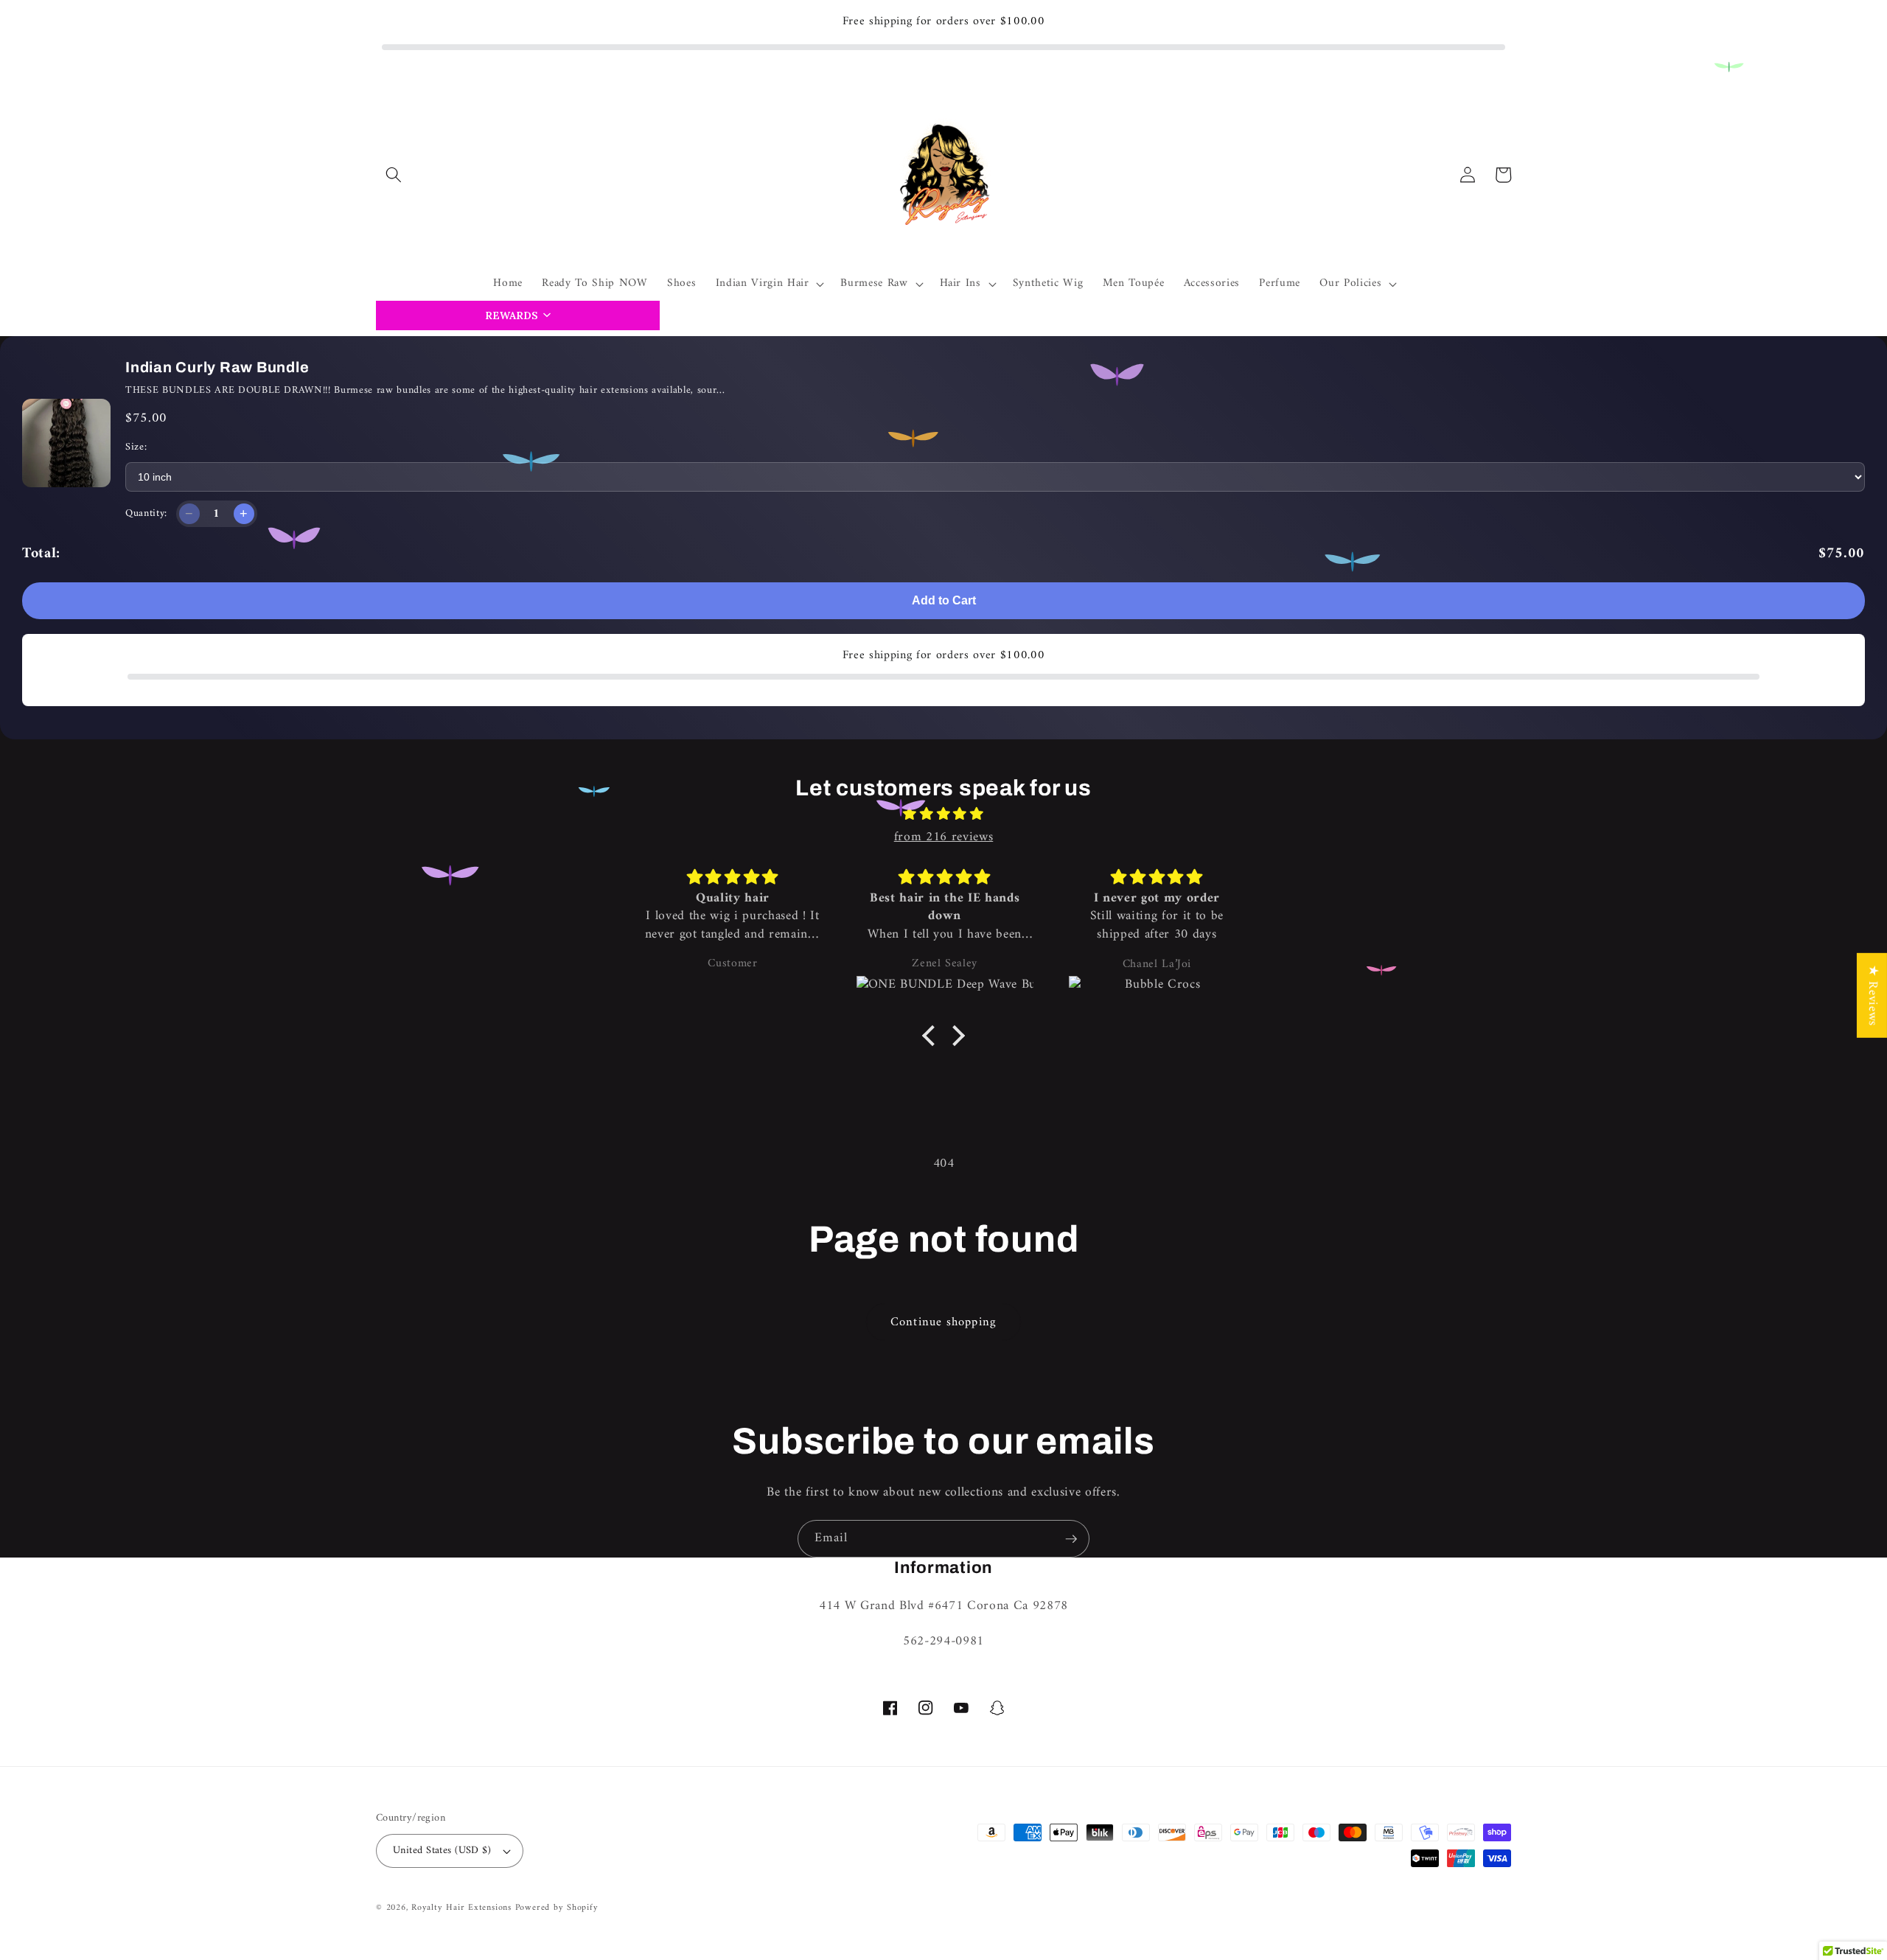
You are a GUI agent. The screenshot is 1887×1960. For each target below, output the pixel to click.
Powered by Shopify (557, 1908)
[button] (394, 175)
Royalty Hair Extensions (461, 1908)
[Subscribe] (1071, 1539)
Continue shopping (943, 1322)
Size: (136, 447)
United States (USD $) (442, 1851)
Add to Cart (944, 600)
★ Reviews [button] (1873, 995)
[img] (943, 815)
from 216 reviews (944, 837)
